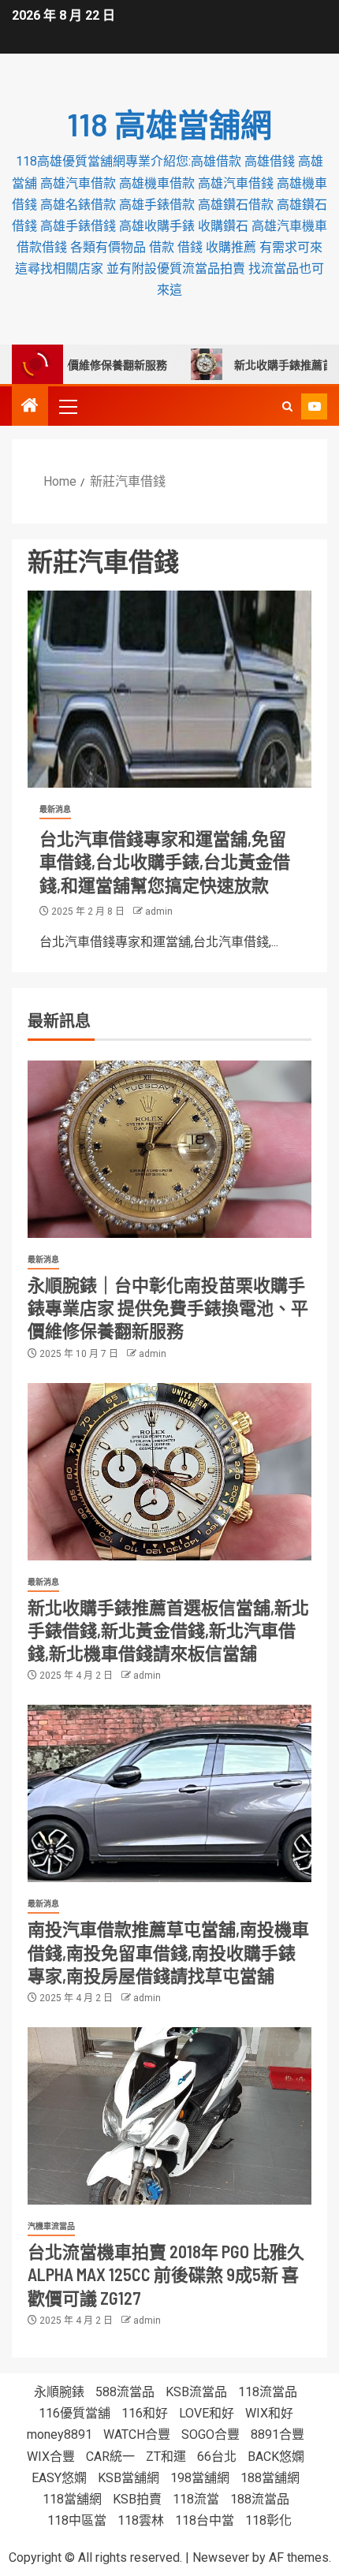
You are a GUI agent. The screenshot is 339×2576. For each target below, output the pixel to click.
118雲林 (141, 2520)
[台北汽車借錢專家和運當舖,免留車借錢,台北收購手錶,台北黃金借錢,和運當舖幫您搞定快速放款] (169, 689)
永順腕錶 (59, 2392)
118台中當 (205, 2520)
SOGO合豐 (210, 2434)
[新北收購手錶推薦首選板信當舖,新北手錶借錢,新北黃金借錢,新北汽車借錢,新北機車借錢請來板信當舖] (169, 1472)
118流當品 (268, 2392)
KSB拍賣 (137, 2499)
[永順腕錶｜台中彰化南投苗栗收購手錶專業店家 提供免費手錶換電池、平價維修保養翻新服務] (169, 1149)
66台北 (217, 2457)
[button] (67, 406)
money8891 (60, 2434)
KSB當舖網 (129, 2478)
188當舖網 (270, 2478)
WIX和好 (269, 2413)
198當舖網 (200, 2478)
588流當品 (125, 2392)
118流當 (196, 2499)
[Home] (30, 407)
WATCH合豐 (137, 2434)
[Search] (287, 406)
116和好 (145, 2413)
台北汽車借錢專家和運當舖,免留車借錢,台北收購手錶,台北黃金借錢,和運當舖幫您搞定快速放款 (165, 861)
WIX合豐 (51, 2457)
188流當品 (260, 2499)
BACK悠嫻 (276, 2457)
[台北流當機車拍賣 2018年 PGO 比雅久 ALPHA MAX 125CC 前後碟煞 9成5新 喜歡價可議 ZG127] (169, 2116)
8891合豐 (278, 2434)
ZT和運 (166, 2457)
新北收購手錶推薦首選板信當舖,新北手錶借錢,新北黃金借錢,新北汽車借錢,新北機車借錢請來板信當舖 (168, 1630)
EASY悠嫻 (59, 2478)
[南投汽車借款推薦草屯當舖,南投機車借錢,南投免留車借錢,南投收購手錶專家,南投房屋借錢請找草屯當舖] (169, 1793)
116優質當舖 (75, 2413)
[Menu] (67, 406)
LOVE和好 (207, 2413)
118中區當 (77, 2520)
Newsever (221, 2557)
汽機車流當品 (51, 2226)
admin (159, 911)
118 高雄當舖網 (169, 124)
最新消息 (55, 809)
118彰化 (268, 2520)
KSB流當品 (196, 2392)
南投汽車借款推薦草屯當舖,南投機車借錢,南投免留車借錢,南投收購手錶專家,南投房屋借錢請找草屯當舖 (168, 1952)
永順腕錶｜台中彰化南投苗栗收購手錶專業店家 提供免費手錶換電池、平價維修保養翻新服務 (168, 1308)
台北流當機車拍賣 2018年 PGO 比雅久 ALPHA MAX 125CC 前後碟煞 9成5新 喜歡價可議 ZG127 (166, 2274)
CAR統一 (110, 2457)
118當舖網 (72, 2499)
